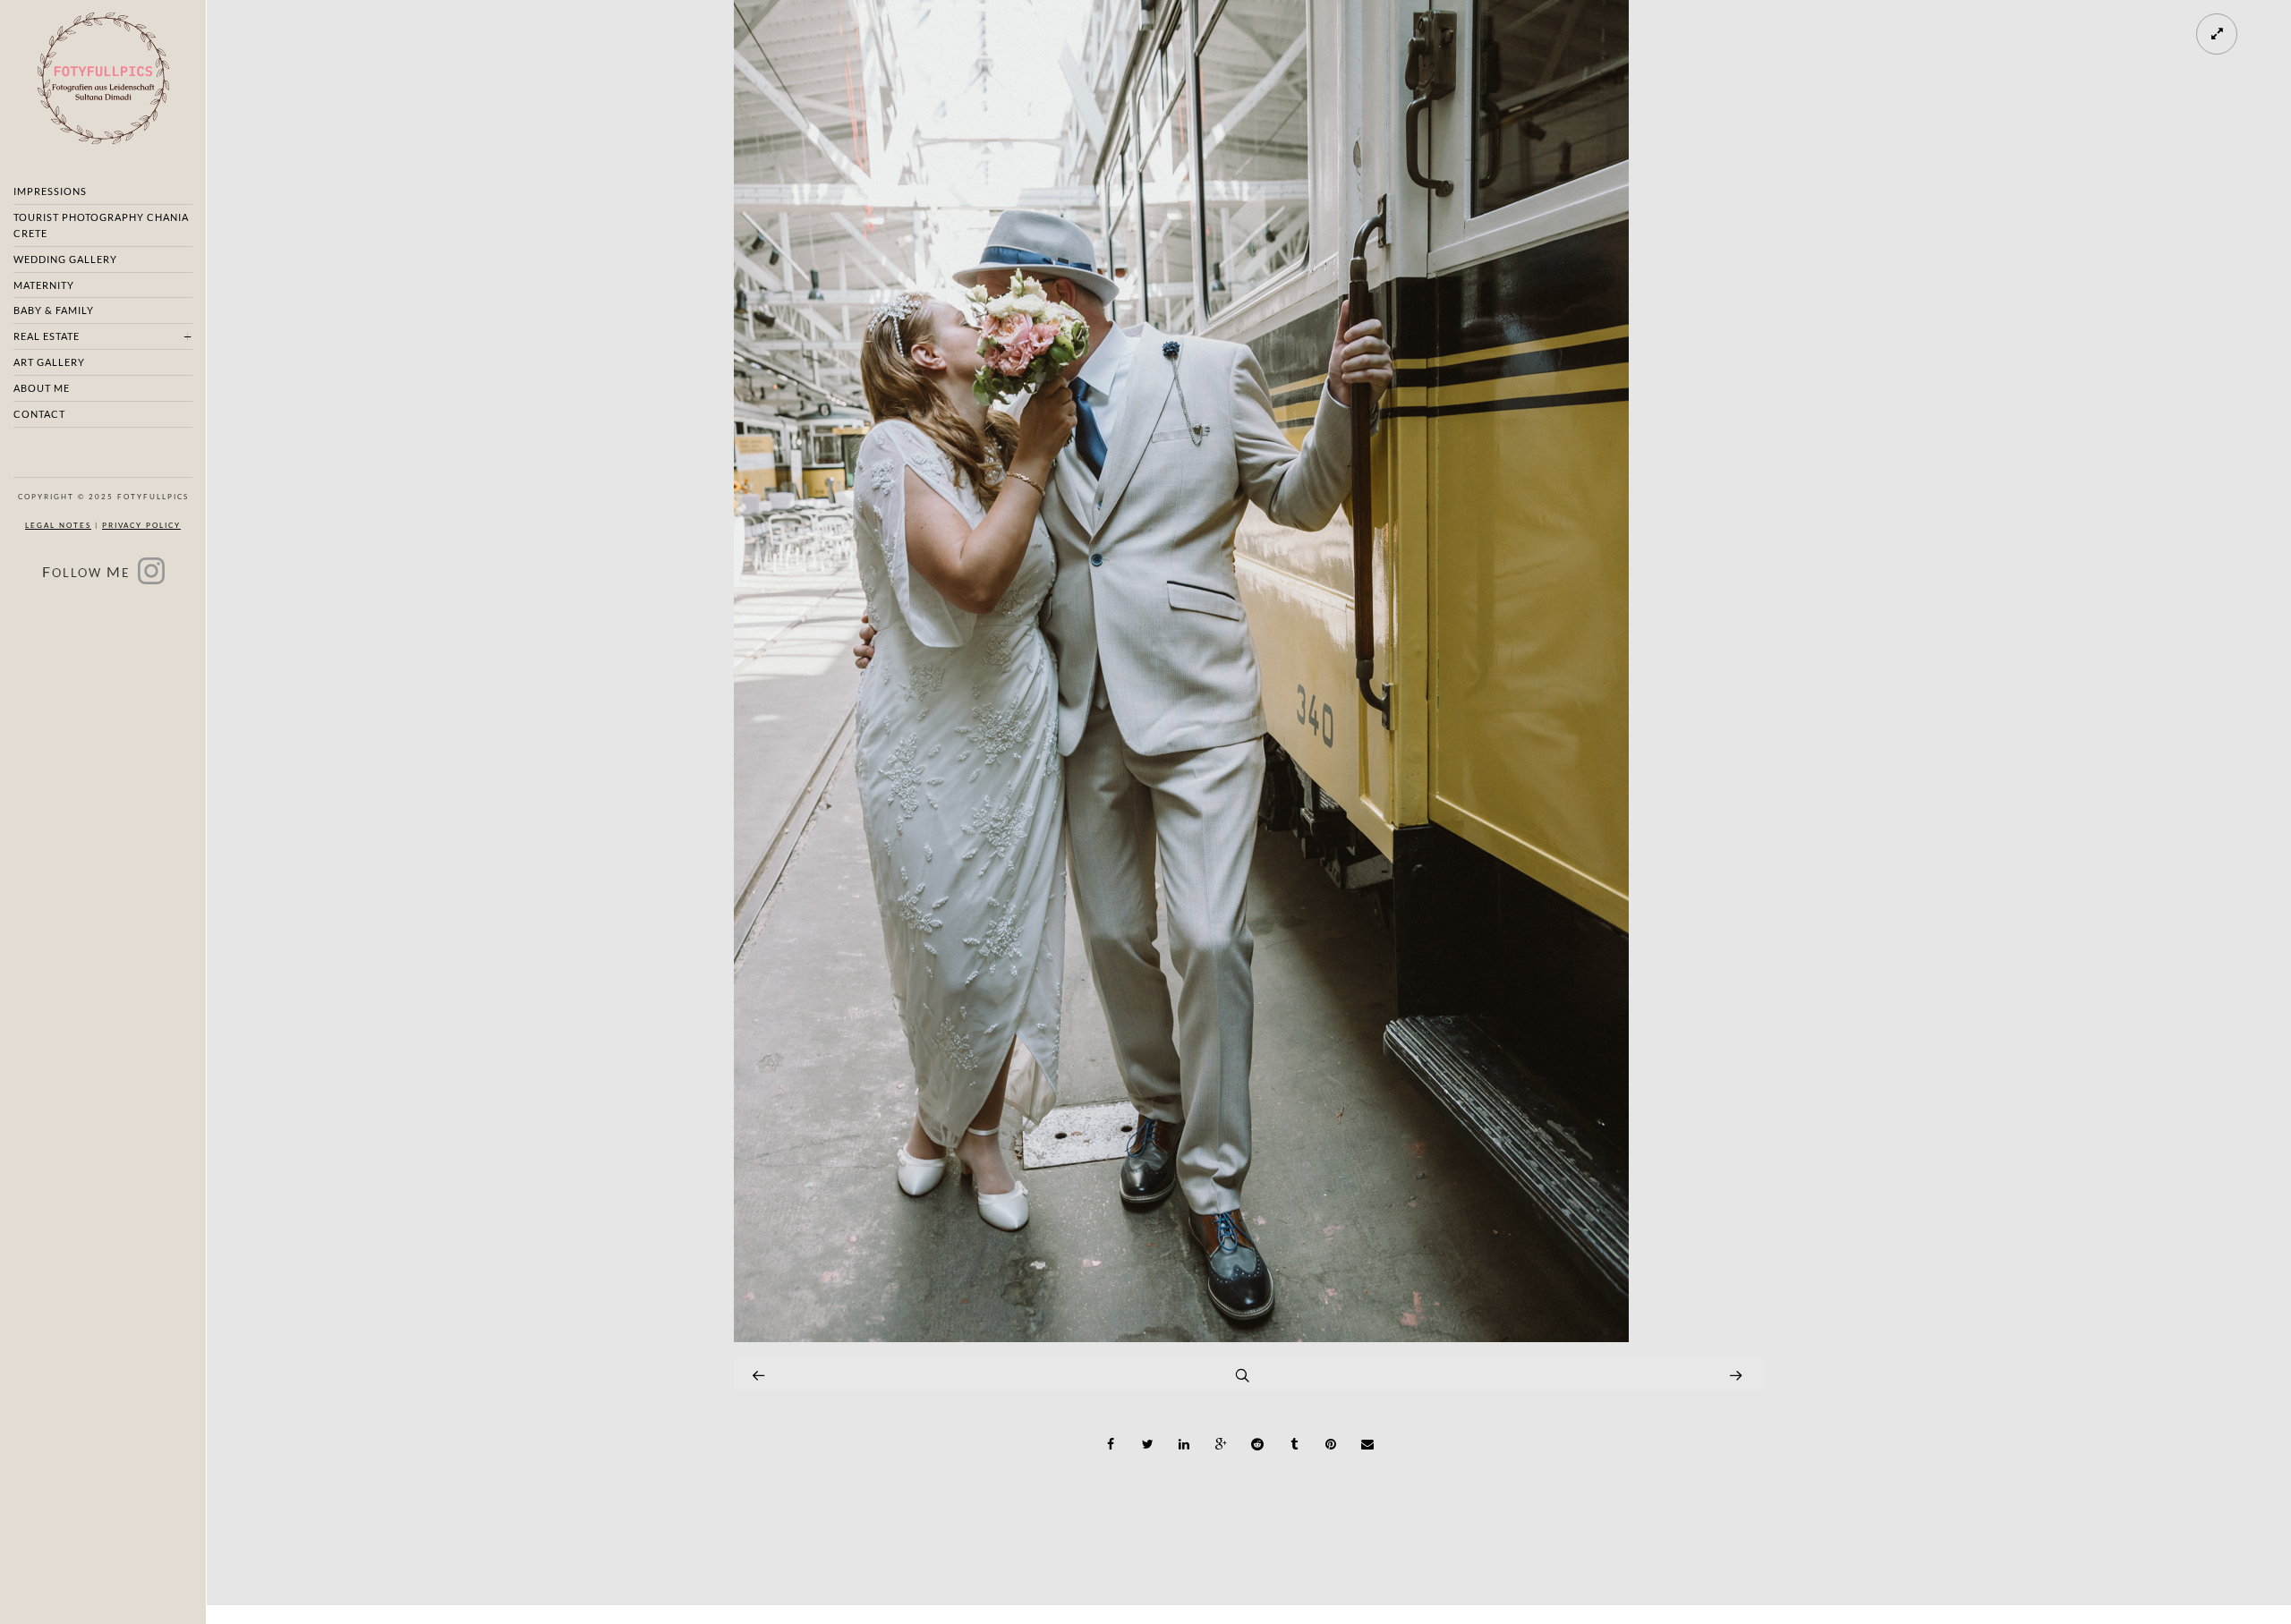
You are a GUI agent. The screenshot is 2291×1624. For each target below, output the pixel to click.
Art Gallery (49, 362)
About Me (42, 388)
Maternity (44, 285)
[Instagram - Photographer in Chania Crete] (151, 577)
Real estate (47, 336)
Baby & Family (54, 310)
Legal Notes (58, 525)
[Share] (1111, 1444)
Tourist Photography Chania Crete (101, 225)
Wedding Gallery (65, 259)
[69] (1181, 1337)
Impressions (50, 191)
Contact (39, 414)
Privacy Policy (141, 525)
